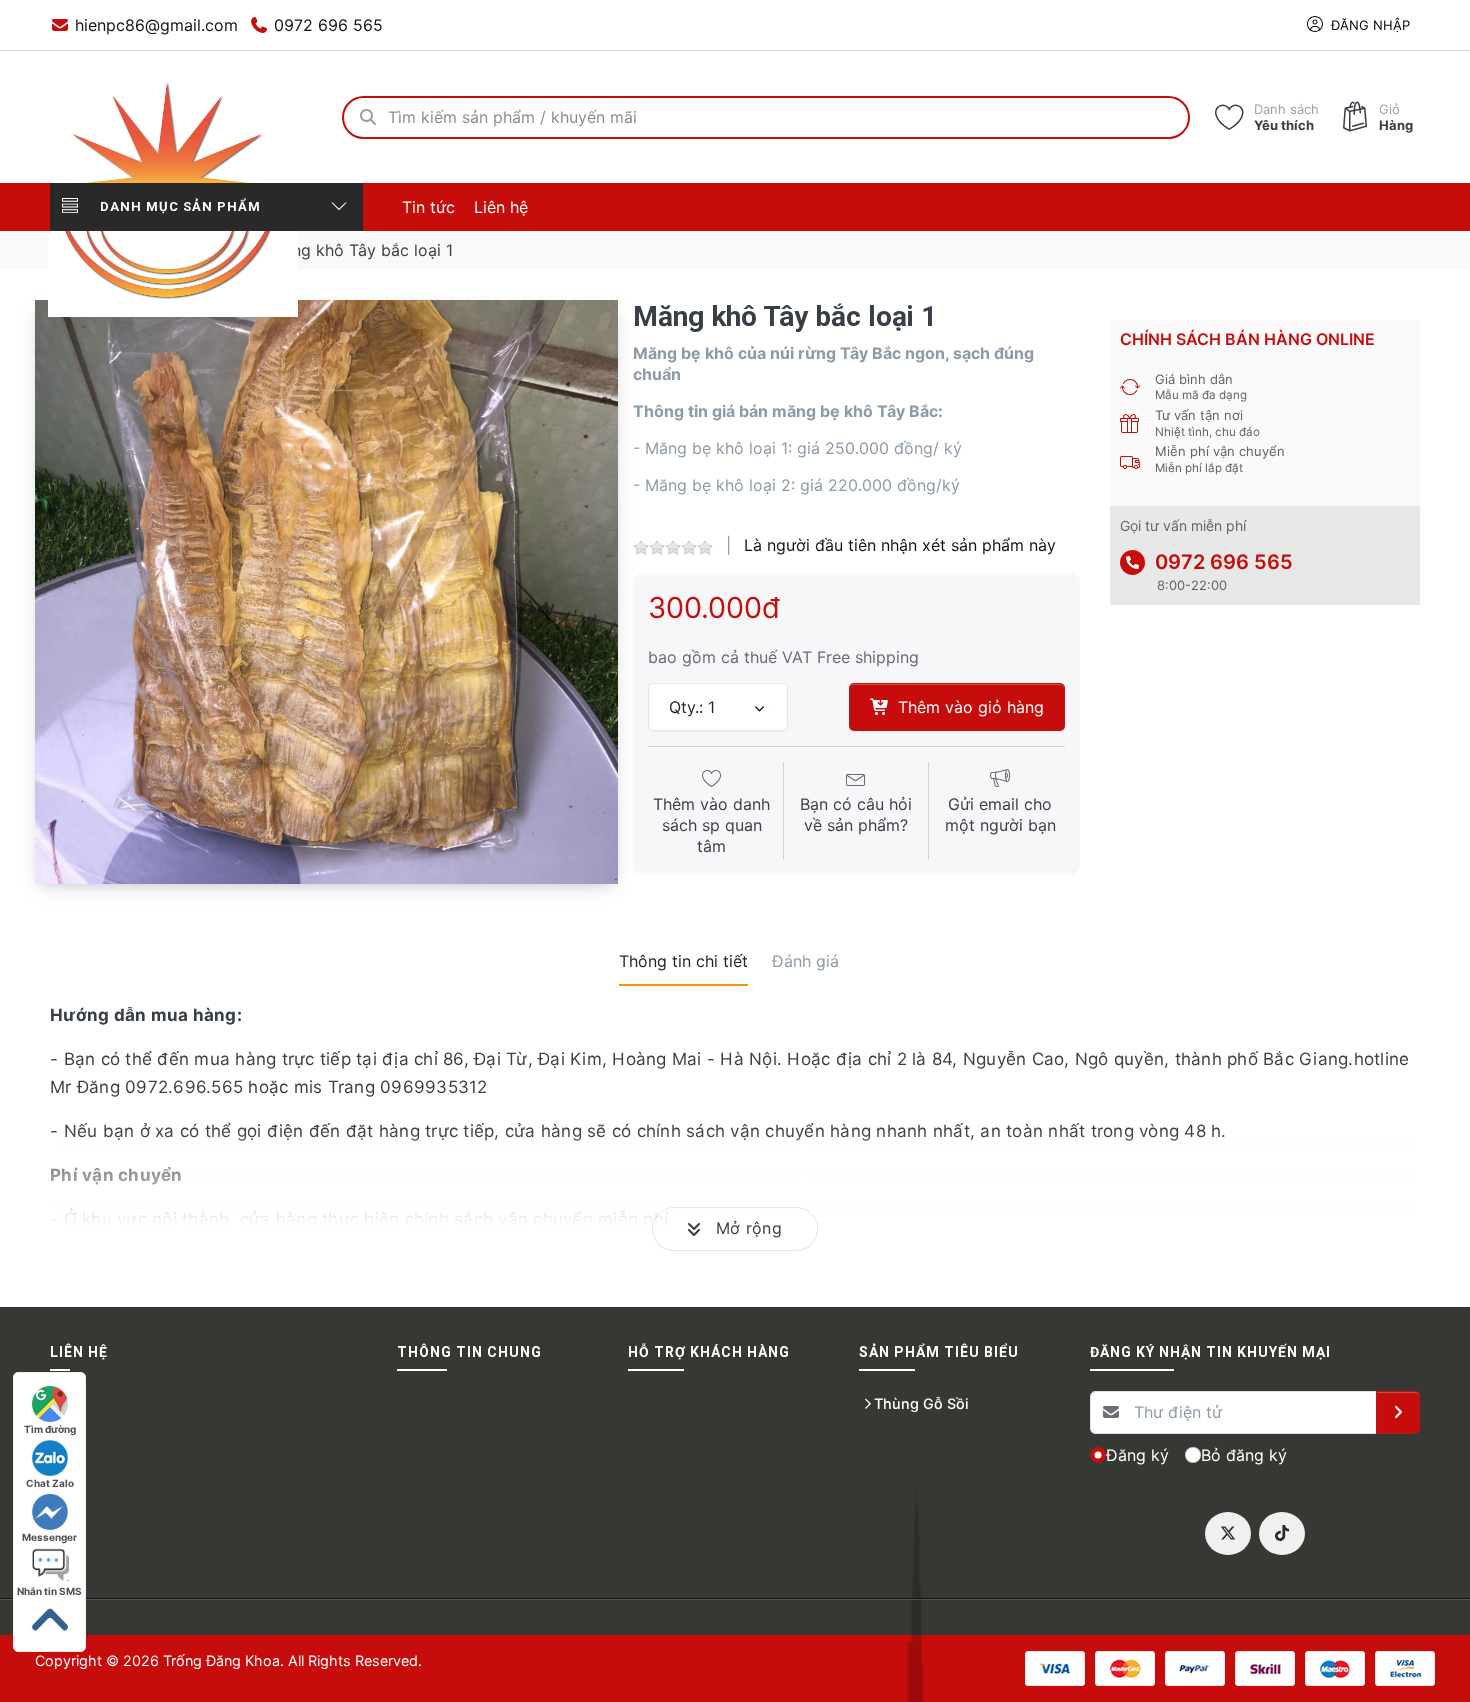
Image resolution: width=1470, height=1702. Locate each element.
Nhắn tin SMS (49, 1591)
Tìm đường (50, 1429)
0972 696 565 (1224, 562)
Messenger (49, 1537)
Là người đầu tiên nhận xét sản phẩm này (900, 545)
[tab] (683, 961)
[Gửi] (1398, 1413)
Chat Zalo (50, 1483)
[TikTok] (1282, 1534)
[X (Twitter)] (1228, 1534)
